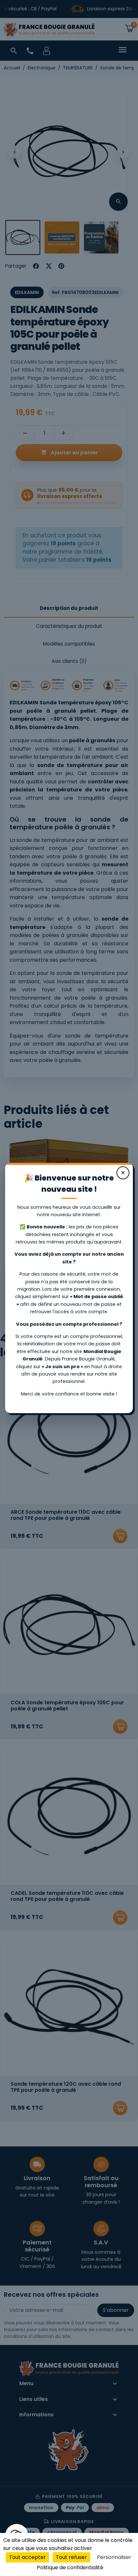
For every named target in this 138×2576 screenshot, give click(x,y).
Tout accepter (27, 2557)
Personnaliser (114, 2557)
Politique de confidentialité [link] (70, 2567)
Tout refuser (71, 2557)
